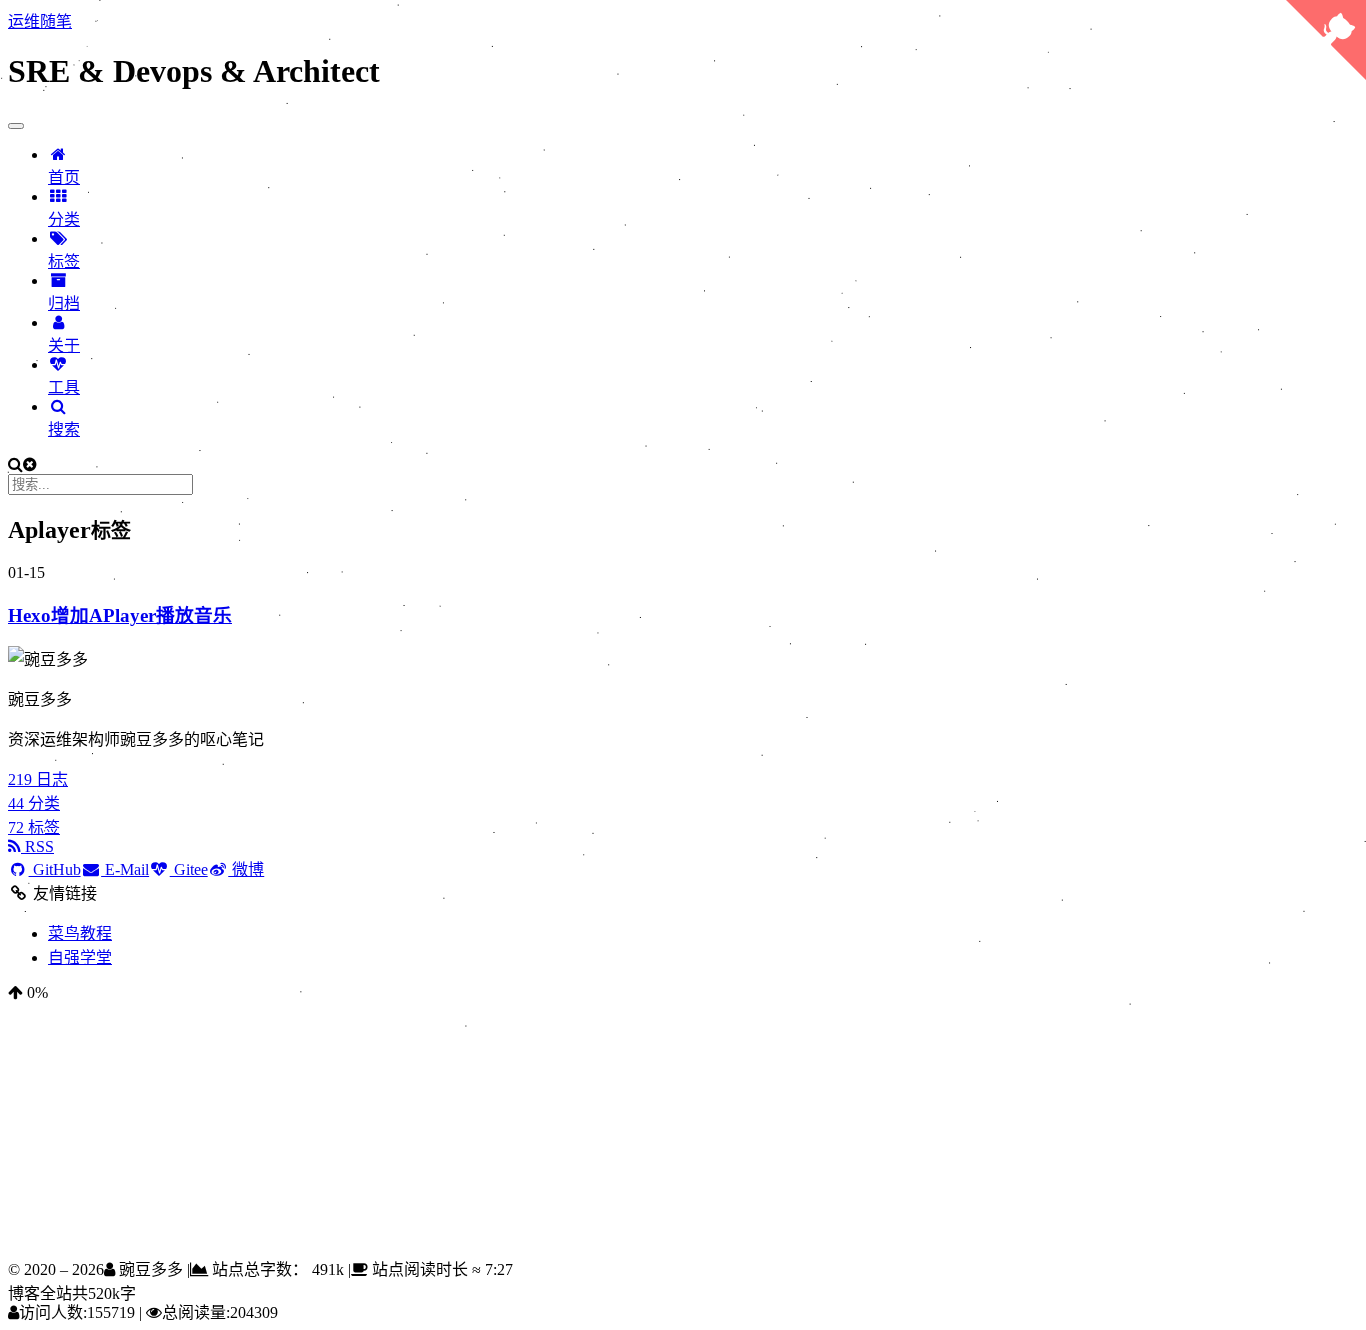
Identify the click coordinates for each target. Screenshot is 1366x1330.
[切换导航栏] (16, 126)
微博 (246, 869)
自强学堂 (80, 957)
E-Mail (125, 869)
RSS (37, 846)
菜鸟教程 (80, 933)
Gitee (189, 869)
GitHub (55, 869)
